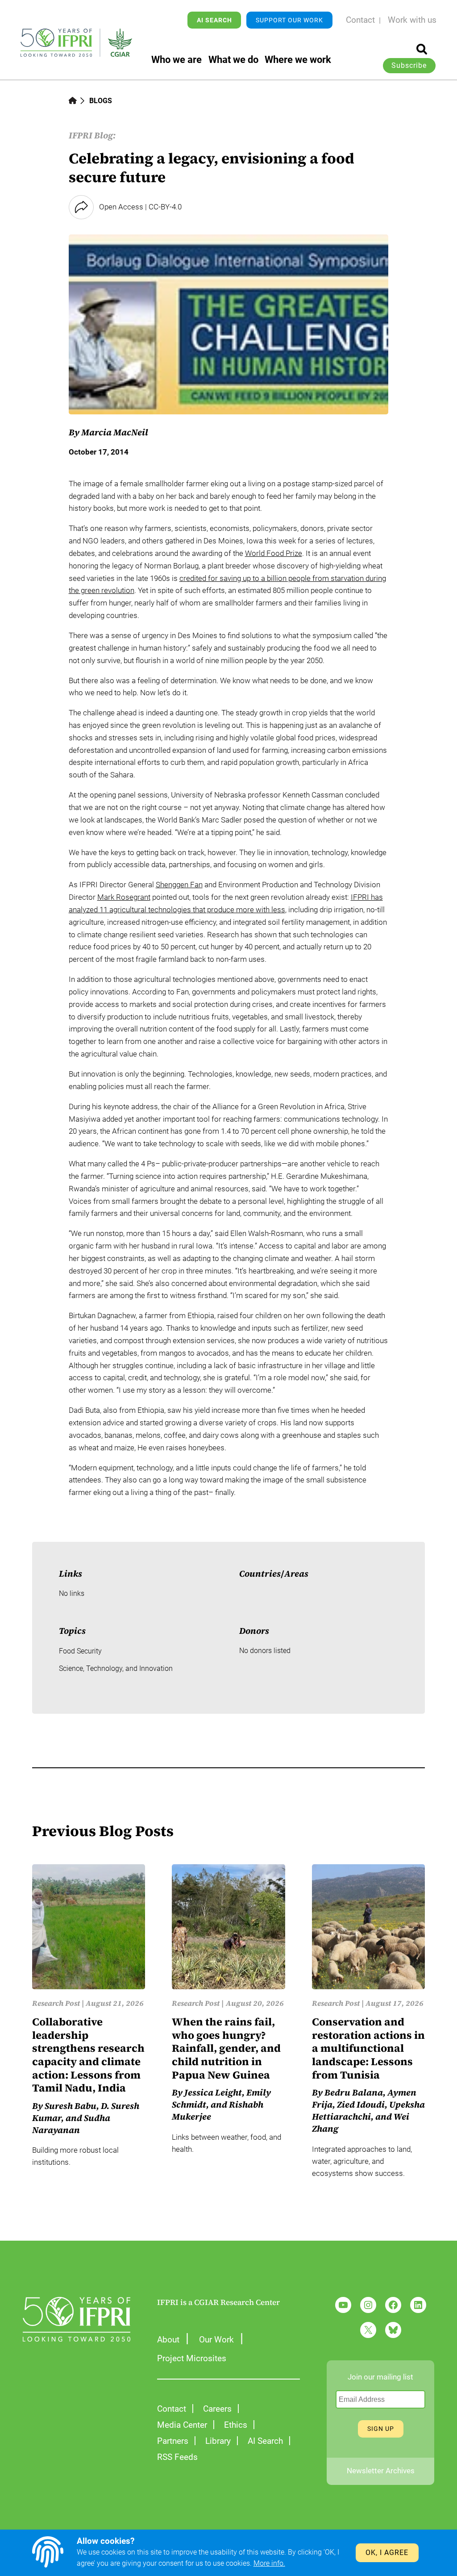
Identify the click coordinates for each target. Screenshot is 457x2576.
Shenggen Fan (179, 885)
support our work (289, 20)
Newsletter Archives (381, 2471)
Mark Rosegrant (124, 897)
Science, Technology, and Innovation (116, 1669)
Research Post (56, 2003)
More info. (269, 2563)
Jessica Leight (213, 2093)
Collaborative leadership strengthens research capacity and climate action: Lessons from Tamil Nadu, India (88, 2055)
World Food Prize (274, 553)
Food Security (80, 1651)
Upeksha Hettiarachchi (368, 2111)
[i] (422, 49)
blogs (101, 101)
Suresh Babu (71, 2106)
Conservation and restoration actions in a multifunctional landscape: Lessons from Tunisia (368, 2048)
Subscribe (409, 66)
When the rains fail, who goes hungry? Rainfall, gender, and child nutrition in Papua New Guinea (226, 2048)
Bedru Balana (354, 2093)
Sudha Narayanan (71, 2124)
